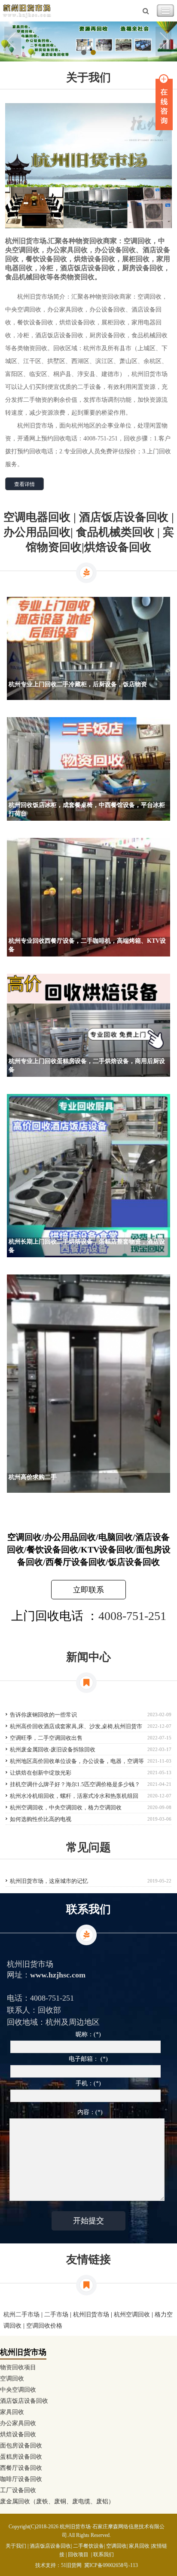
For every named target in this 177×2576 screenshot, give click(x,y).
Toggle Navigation (165, 11)
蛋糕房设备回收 (21, 2457)
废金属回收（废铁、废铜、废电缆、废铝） (57, 2501)
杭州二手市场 (21, 2315)
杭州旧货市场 (91, 2315)
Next (164, 42)
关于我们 (16, 2546)
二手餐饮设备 (88, 2546)
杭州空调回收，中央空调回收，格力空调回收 (66, 1807)
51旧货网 (71, 2565)
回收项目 (78, 2555)
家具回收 (12, 2412)
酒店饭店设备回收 (24, 2401)
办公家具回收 (18, 2423)
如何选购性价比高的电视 (41, 1819)
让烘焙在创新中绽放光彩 (41, 1773)
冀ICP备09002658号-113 (111, 2565)
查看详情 (24, 484)
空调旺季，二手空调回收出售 (46, 1738)
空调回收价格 (44, 2326)
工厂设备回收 (18, 2490)
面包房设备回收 (21, 2446)
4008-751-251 (132, 1616)
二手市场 (56, 2315)
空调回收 (12, 2379)
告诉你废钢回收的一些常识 (43, 1715)
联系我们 (104, 2555)
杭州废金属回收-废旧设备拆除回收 (53, 1749)
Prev (13, 42)
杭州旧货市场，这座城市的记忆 (49, 1881)
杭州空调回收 (132, 2315)
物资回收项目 (18, 2367)
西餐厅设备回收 (21, 2468)
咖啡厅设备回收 (21, 2479)
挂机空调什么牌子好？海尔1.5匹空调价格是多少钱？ (75, 1784)
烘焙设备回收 (18, 2434)
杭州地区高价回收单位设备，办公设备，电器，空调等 (77, 1761)
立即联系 (88, 1590)
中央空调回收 (18, 2390)
